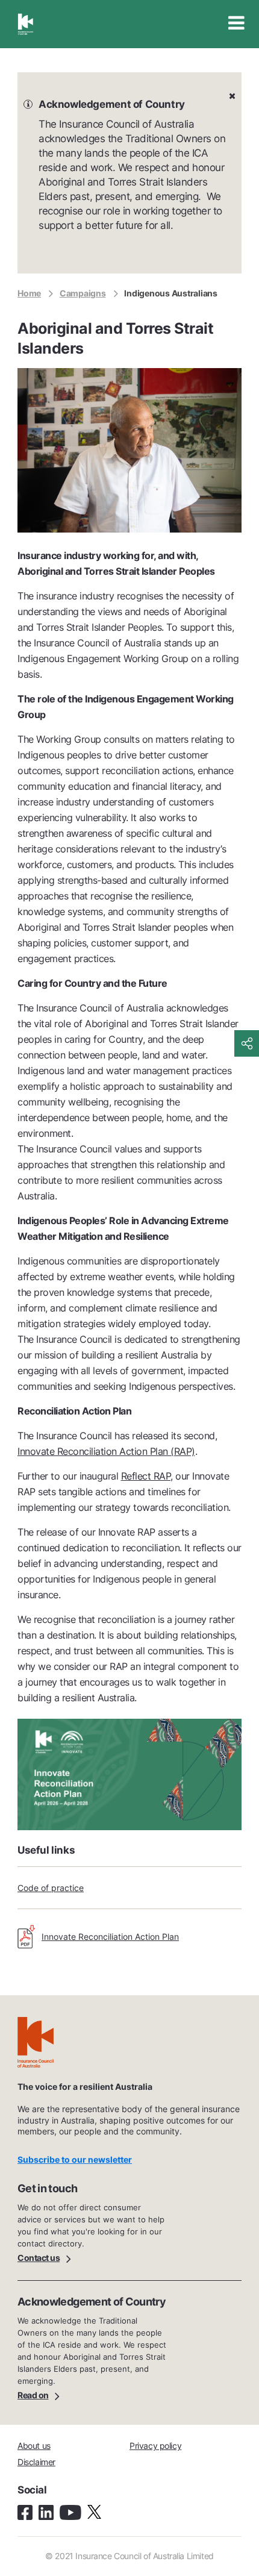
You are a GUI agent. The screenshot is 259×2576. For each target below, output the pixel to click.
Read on (33, 2394)
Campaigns (83, 293)
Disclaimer (36, 2462)
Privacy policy (155, 2446)
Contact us (39, 2257)
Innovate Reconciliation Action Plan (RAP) (106, 1451)
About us (34, 2446)
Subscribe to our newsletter (75, 2159)
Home (29, 293)
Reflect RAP (146, 1476)
